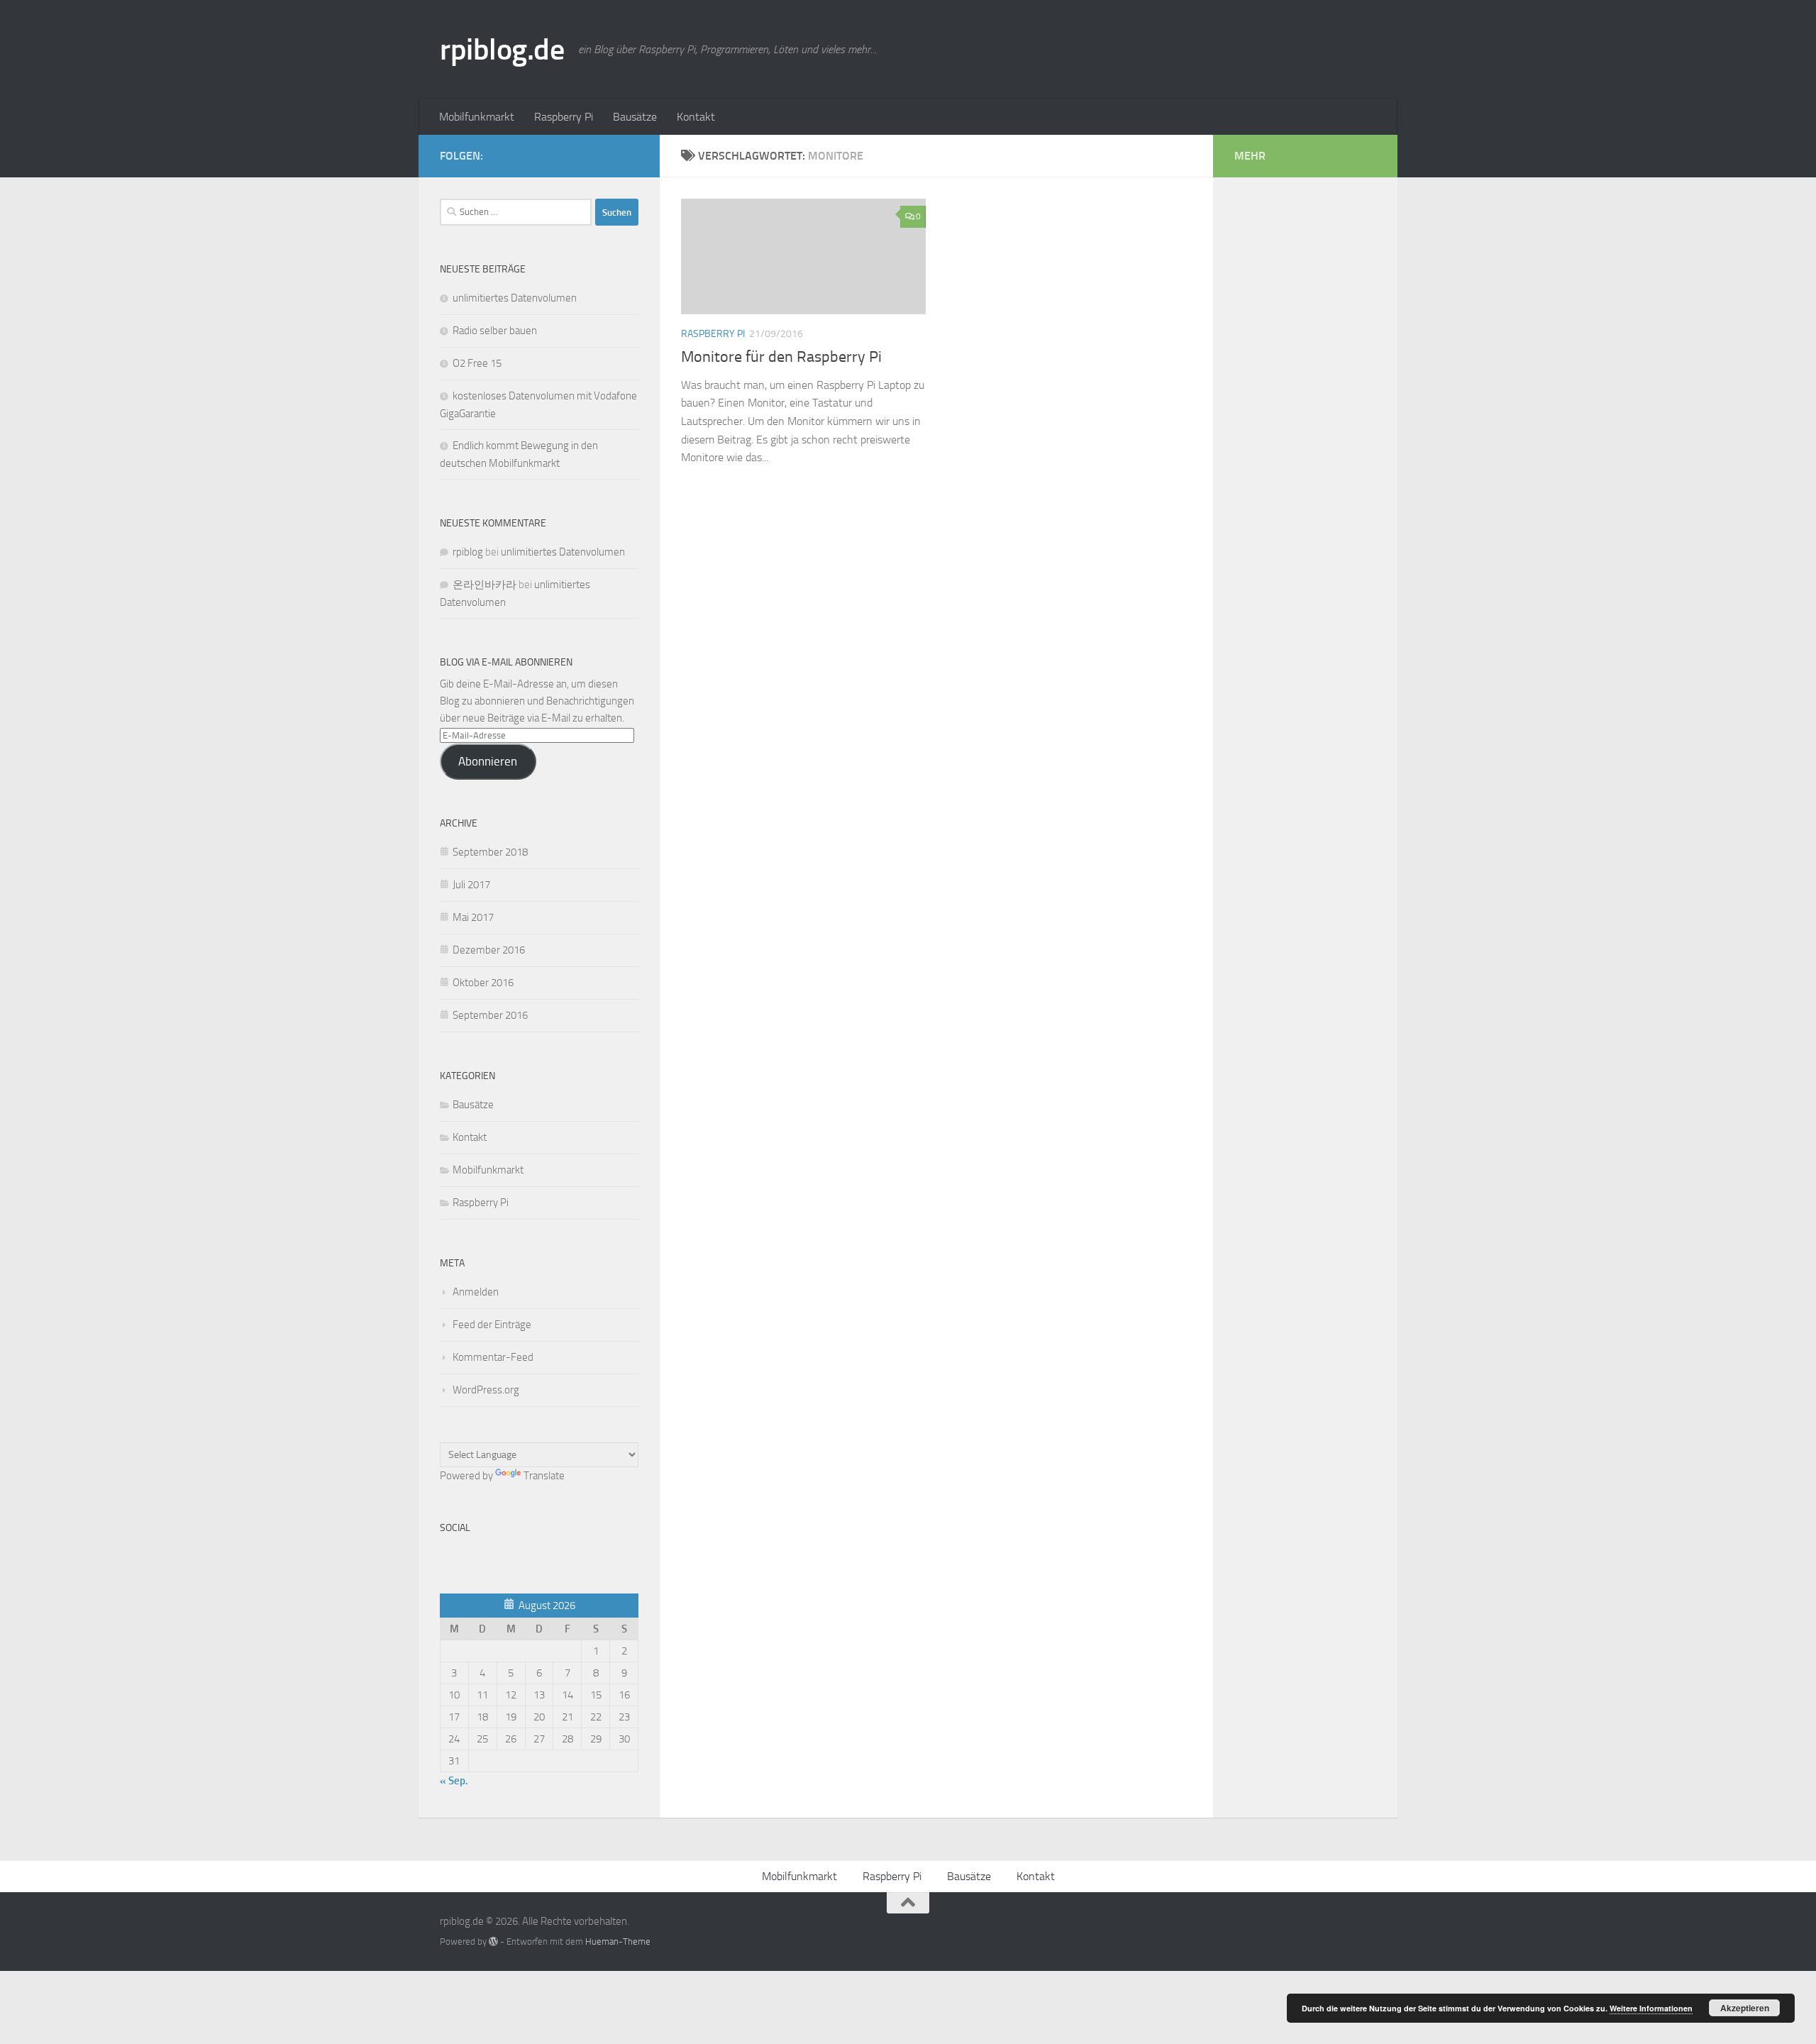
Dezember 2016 (489, 950)
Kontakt (696, 117)
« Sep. (454, 1781)
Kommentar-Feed (493, 1357)
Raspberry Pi (564, 117)
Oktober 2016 (483, 983)
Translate (544, 1476)
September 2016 (490, 1015)
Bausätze (635, 117)
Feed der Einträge (492, 1325)
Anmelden (476, 1292)
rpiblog (468, 552)
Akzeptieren (1745, 2008)
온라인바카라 (485, 585)
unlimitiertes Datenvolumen (515, 298)
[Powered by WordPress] (493, 1941)
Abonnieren (488, 761)
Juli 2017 (471, 885)
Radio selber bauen (495, 331)
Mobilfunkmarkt (477, 117)
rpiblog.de (502, 50)
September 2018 (490, 852)
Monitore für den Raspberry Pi (781, 357)
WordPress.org (486, 1390)
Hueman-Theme (618, 1941)
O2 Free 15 (477, 363)
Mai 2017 (473, 917)
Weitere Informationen (1651, 2008)
